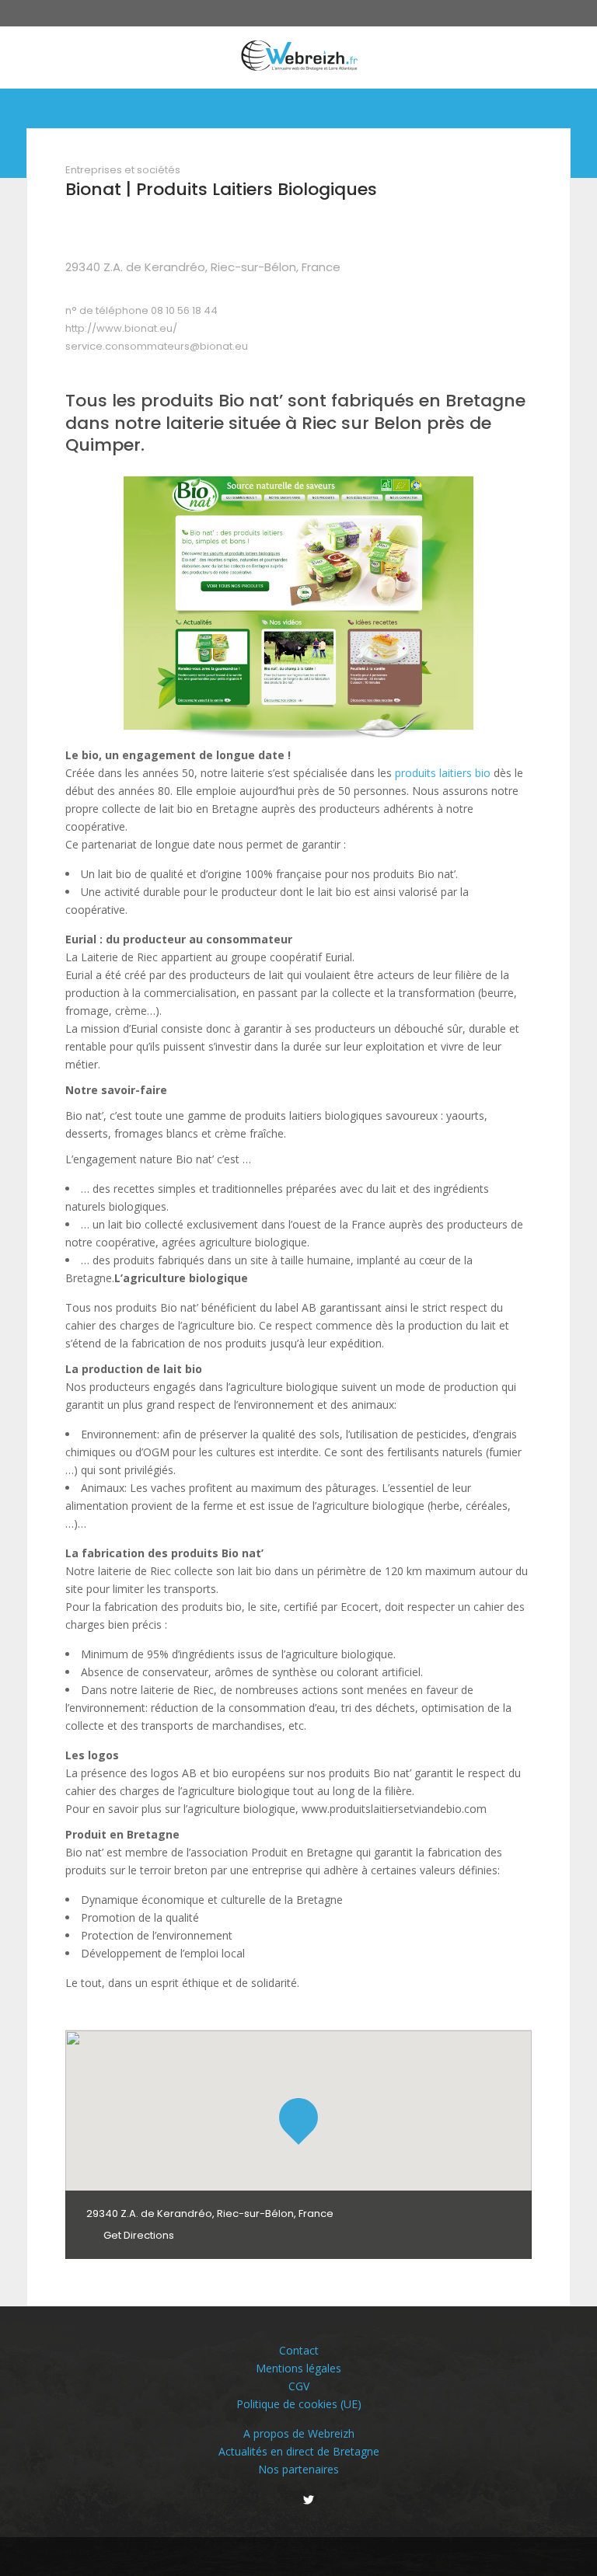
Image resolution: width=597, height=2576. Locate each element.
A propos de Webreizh (299, 2433)
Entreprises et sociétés (123, 170)
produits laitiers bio (443, 773)
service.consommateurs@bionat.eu (157, 346)
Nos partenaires (298, 2469)
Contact (299, 2350)
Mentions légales (298, 2368)
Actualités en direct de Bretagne (299, 2451)
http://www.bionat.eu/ (121, 328)
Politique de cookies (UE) (299, 2404)
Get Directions (138, 2235)
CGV (299, 2386)
